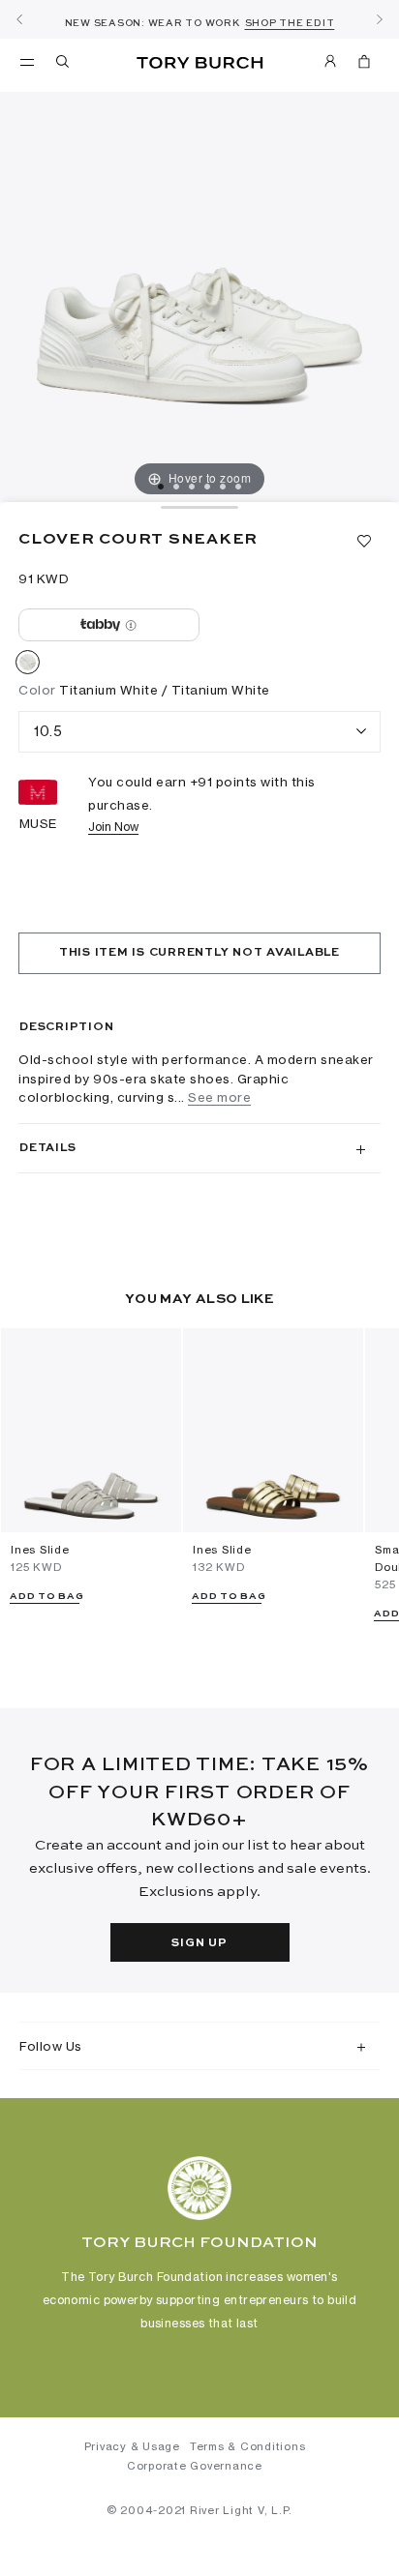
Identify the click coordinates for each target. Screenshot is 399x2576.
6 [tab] (238, 487)
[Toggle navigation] (27, 61)
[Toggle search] (64, 65)
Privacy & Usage (132, 2446)
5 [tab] (223, 487)
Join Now (113, 827)
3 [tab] (192, 487)
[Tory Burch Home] (200, 63)
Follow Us (51, 2046)
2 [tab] (176, 487)
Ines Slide (40, 1550)
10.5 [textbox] (48, 731)
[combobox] (199, 732)
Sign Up (199, 1943)
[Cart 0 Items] (364, 65)
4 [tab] (207, 487)
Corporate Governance (195, 2466)
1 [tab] (161, 487)
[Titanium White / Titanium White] (28, 666)
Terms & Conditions (248, 2446)
